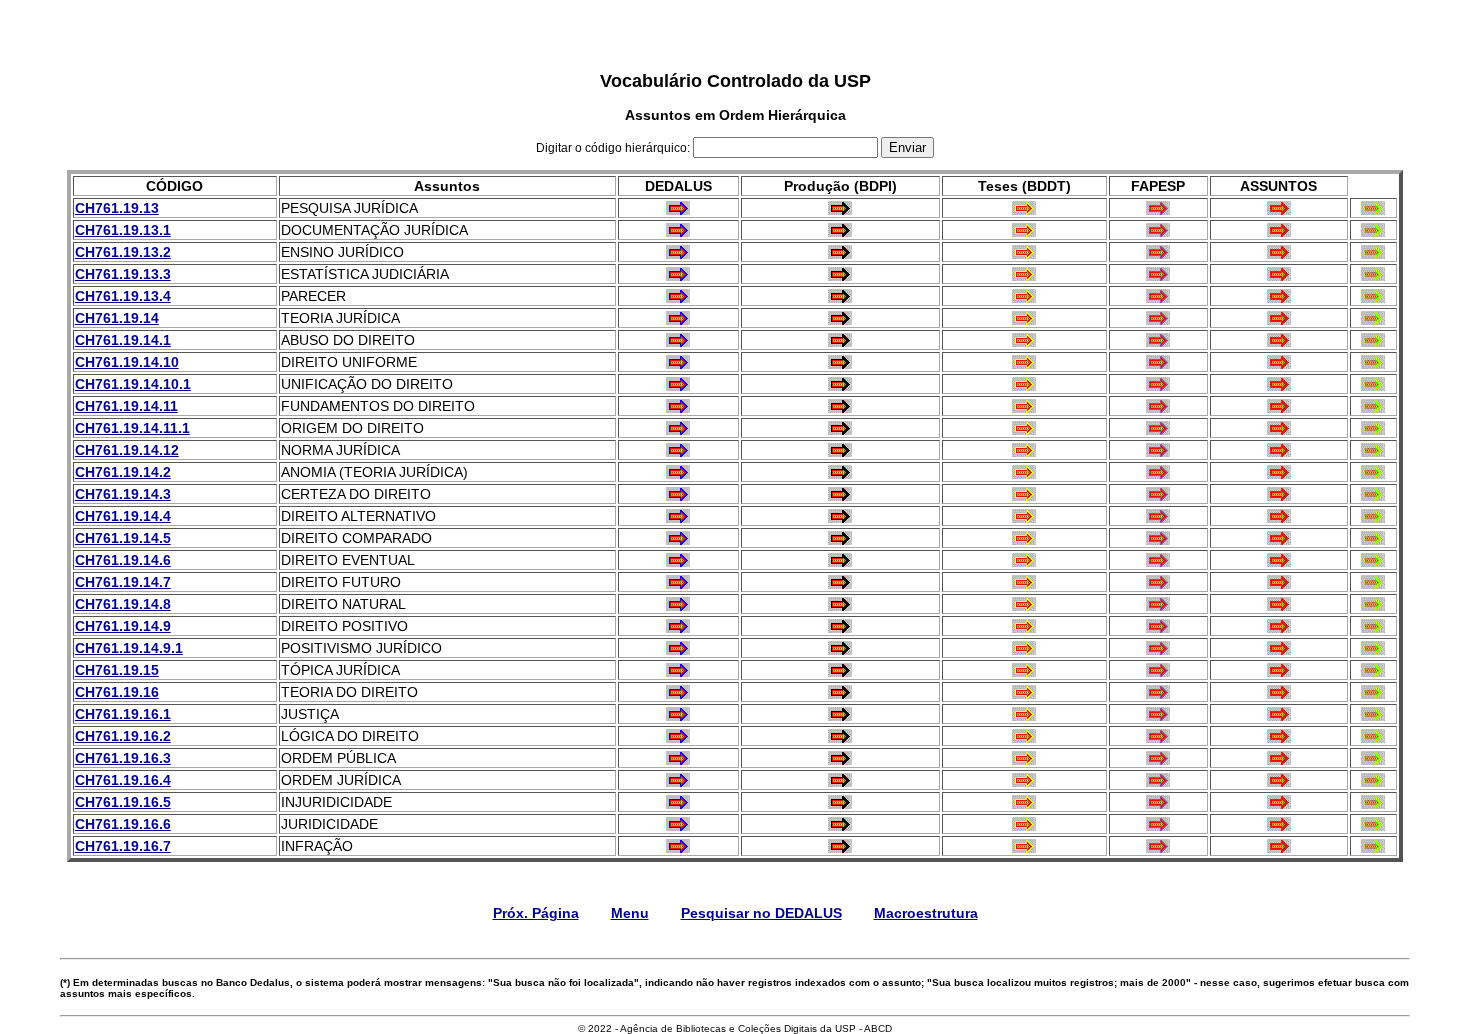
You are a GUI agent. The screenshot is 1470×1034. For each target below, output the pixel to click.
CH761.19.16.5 (123, 802)
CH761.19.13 (117, 208)
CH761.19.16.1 (123, 714)
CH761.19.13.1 (123, 230)
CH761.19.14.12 (127, 450)
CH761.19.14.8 (123, 604)
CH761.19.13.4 (123, 296)
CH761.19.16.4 (123, 780)
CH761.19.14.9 (123, 626)
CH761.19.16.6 (123, 824)
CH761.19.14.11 (126, 406)
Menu (630, 913)
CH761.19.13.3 (123, 274)
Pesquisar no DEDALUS (761, 913)
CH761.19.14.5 (123, 538)
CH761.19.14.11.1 (132, 428)
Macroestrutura (926, 913)
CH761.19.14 (117, 318)
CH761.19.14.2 (123, 472)
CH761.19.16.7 (123, 846)
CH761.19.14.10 (127, 362)
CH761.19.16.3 (123, 758)
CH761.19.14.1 (123, 340)
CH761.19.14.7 (123, 582)
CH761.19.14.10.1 (133, 384)
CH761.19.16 (117, 692)
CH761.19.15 (117, 670)
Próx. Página (536, 913)
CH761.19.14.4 (123, 516)
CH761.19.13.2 (123, 252)
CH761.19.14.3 (123, 494)
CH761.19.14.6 (123, 560)
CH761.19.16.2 (123, 736)
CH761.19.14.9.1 (129, 648)
